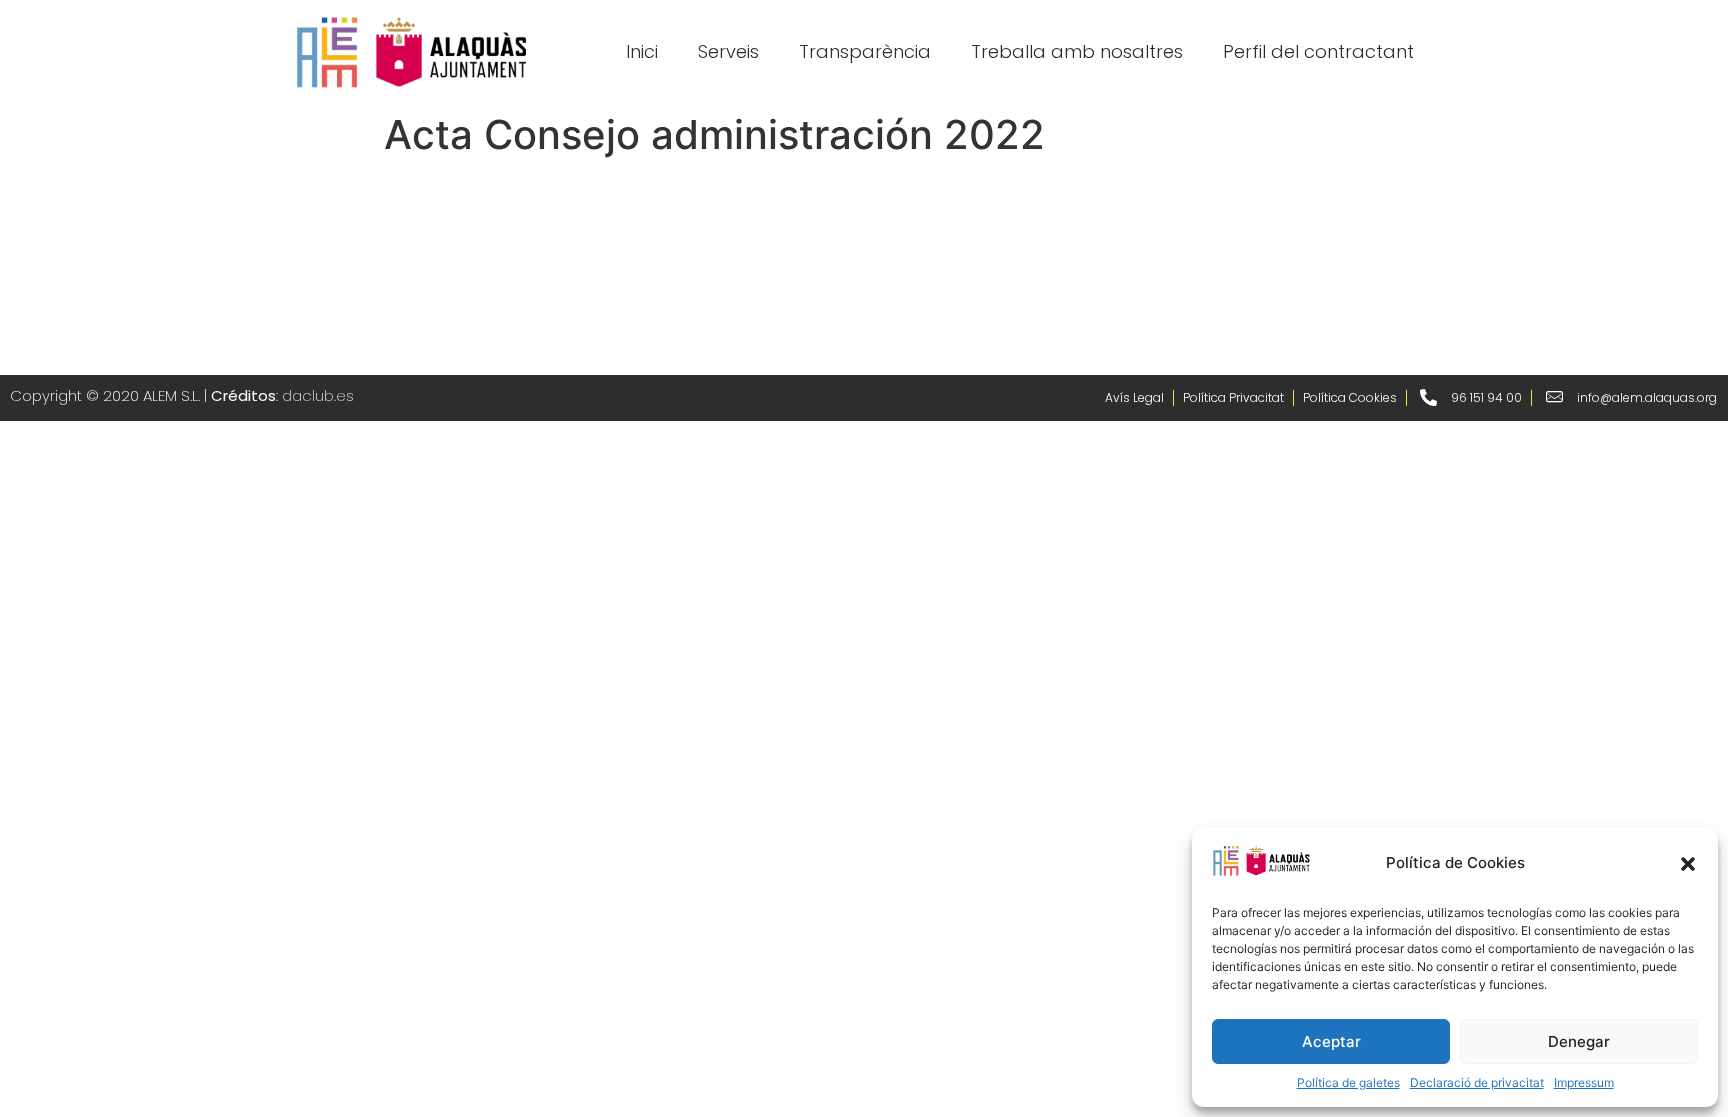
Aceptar (1331, 1041)
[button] (1688, 864)
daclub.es (318, 395)
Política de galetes (1348, 1082)
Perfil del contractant (1318, 51)
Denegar (1579, 1041)
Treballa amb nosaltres (1077, 51)
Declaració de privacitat (1477, 1082)
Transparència (865, 51)
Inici (642, 51)
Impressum (1584, 1082)
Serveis (728, 51)
